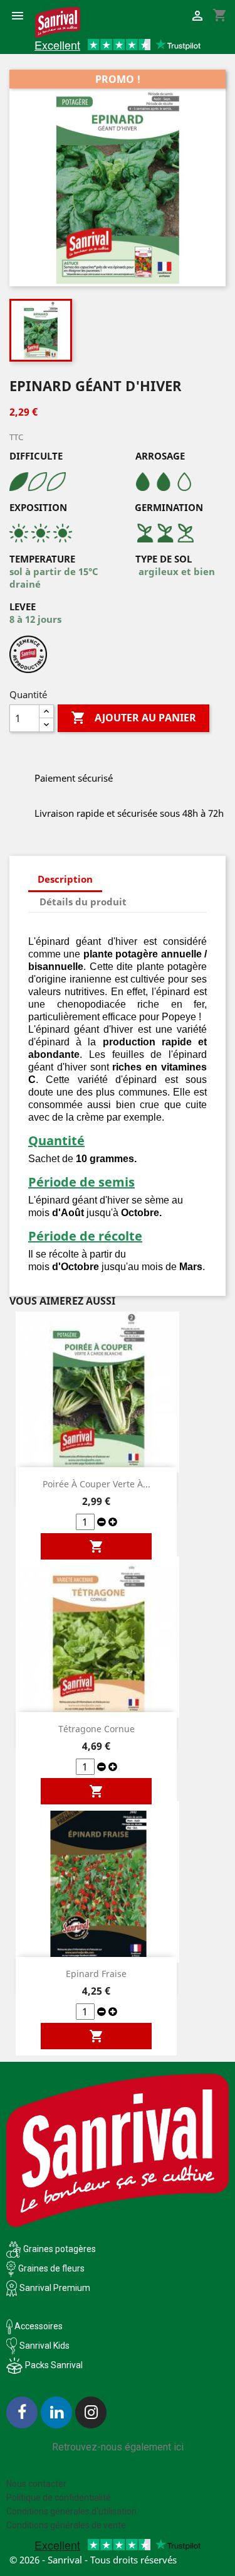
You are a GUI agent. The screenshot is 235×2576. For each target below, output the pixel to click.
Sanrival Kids (44, 2346)
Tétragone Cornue (97, 1729)
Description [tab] (65, 879)
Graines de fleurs (51, 2268)
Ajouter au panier (133, 718)
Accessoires (38, 2326)
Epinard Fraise (96, 1974)
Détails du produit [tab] (83, 902)
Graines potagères (60, 2249)
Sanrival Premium (55, 2288)
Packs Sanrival (54, 2365)
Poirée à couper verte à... (97, 1484)
